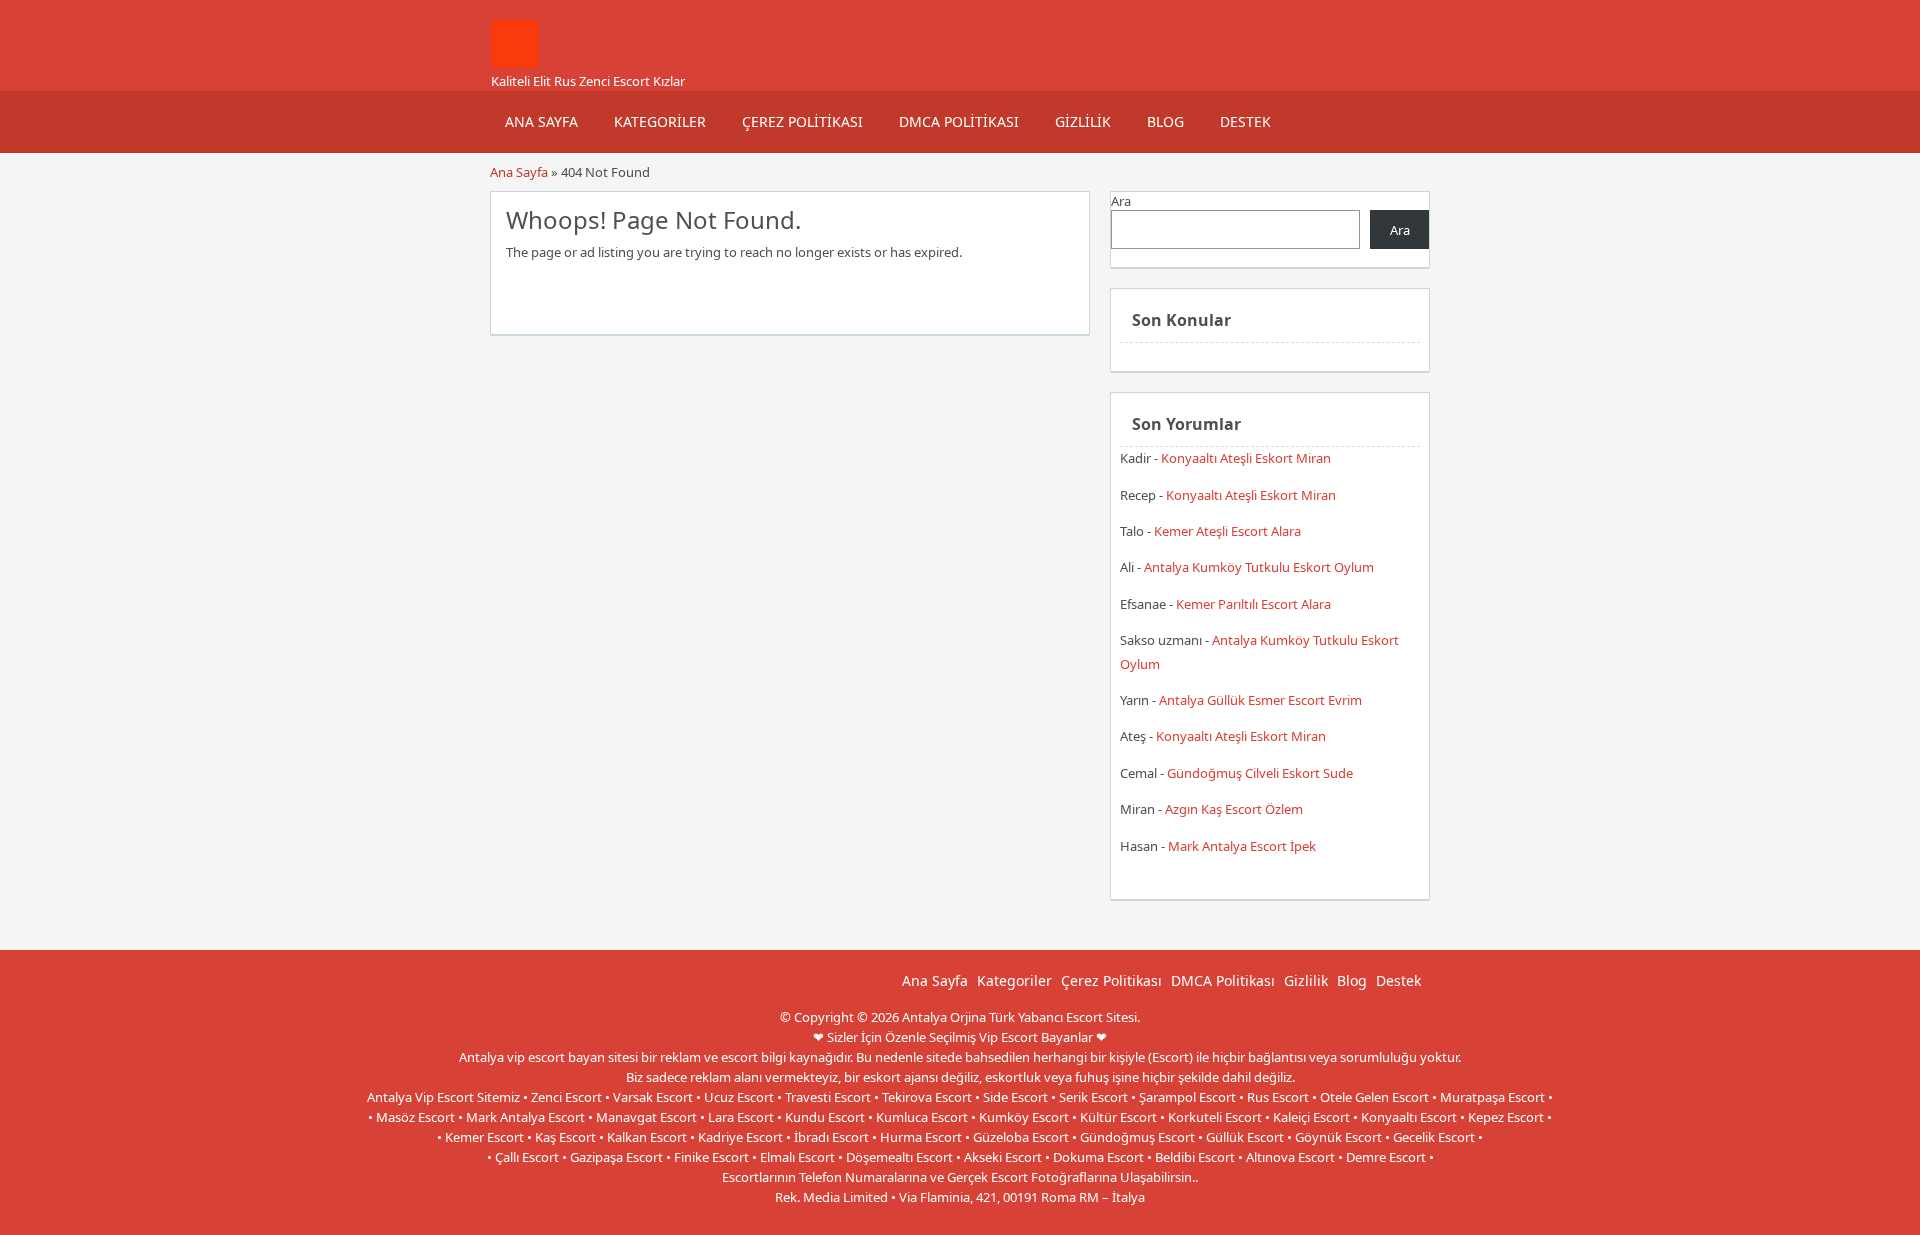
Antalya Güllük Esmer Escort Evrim (1260, 700)
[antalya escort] (515, 63)
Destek (1245, 121)
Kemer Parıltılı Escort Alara (1253, 604)
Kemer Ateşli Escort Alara (1227, 531)
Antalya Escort (896, 1217)
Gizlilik (1083, 121)
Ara (1121, 201)
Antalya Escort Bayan (1004, 1217)
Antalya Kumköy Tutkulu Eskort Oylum (1259, 567)
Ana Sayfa (541, 121)
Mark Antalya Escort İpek (1242, 846)
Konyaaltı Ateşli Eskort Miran (1246, 458)
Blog (1165, 121)
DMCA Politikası (959, 121)
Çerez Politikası (802, 121)
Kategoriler (660, 121)
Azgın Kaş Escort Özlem (1234, 809)
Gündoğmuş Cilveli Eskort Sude (1260, 773)
